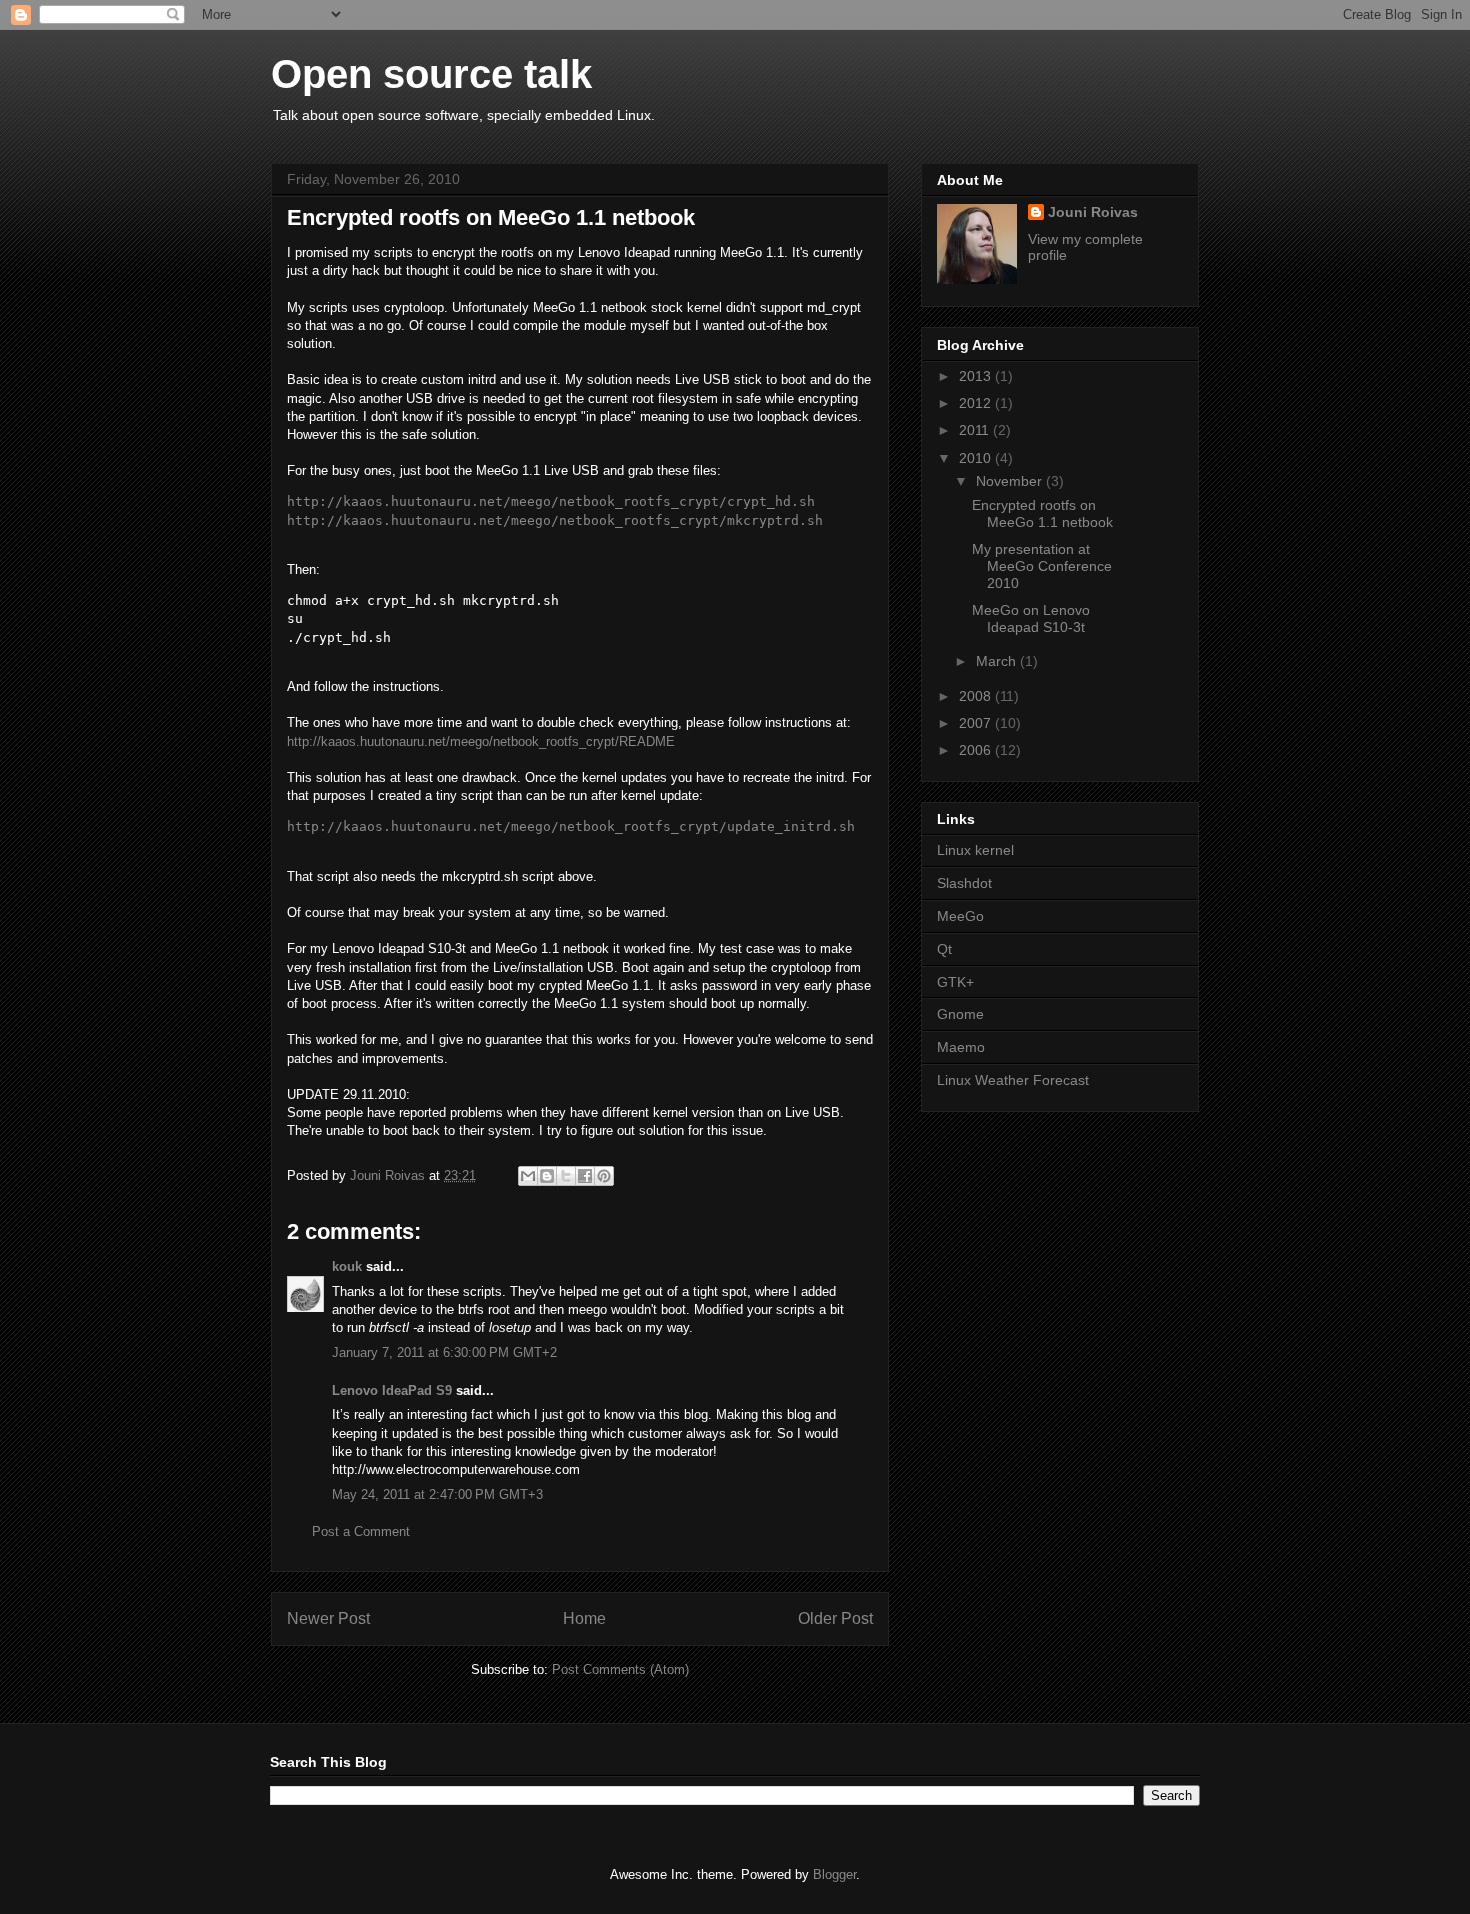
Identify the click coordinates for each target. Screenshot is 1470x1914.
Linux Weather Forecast (1013, 1080)
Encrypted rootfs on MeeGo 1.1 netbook (1042, 513)
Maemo (961, 1047)
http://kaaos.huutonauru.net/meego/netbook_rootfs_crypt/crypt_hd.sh (551, 501)
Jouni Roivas (1093, 212)
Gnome (960, 1014)
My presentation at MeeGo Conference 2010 (1042, 566)
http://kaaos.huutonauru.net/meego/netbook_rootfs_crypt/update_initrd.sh (571, 826)
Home (584, 1618)
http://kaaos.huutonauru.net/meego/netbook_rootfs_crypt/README (481, 741)
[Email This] (528, 1176)
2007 (977, 723)
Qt (944, 949)
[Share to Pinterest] (604, 1176)
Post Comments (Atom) (620, 1669)
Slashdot (964, 883)
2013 (977, 376)
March (998, 661)
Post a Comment (361, 1531)
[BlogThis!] (547, 1176)
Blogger (834, 1874)
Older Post (835, 1618)
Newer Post (328, 1618)
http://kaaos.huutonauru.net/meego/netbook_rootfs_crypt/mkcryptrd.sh (555, 520)
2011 (976, 430)
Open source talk (431, 74)
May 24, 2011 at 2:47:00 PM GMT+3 (437, 1494)
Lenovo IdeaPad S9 (392, 1390)
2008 (977, 696)
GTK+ (955, 982)
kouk (347, 1266)
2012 (977, 403)
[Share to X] (566, 1176)
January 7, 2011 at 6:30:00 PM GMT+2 (444, 1352)
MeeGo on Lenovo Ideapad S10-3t (1031, 618)
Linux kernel (975, 850)
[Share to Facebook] (585, 1176)
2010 (977, 458)
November (1011, 481)
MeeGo (960, 916)
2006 (977, 750)
